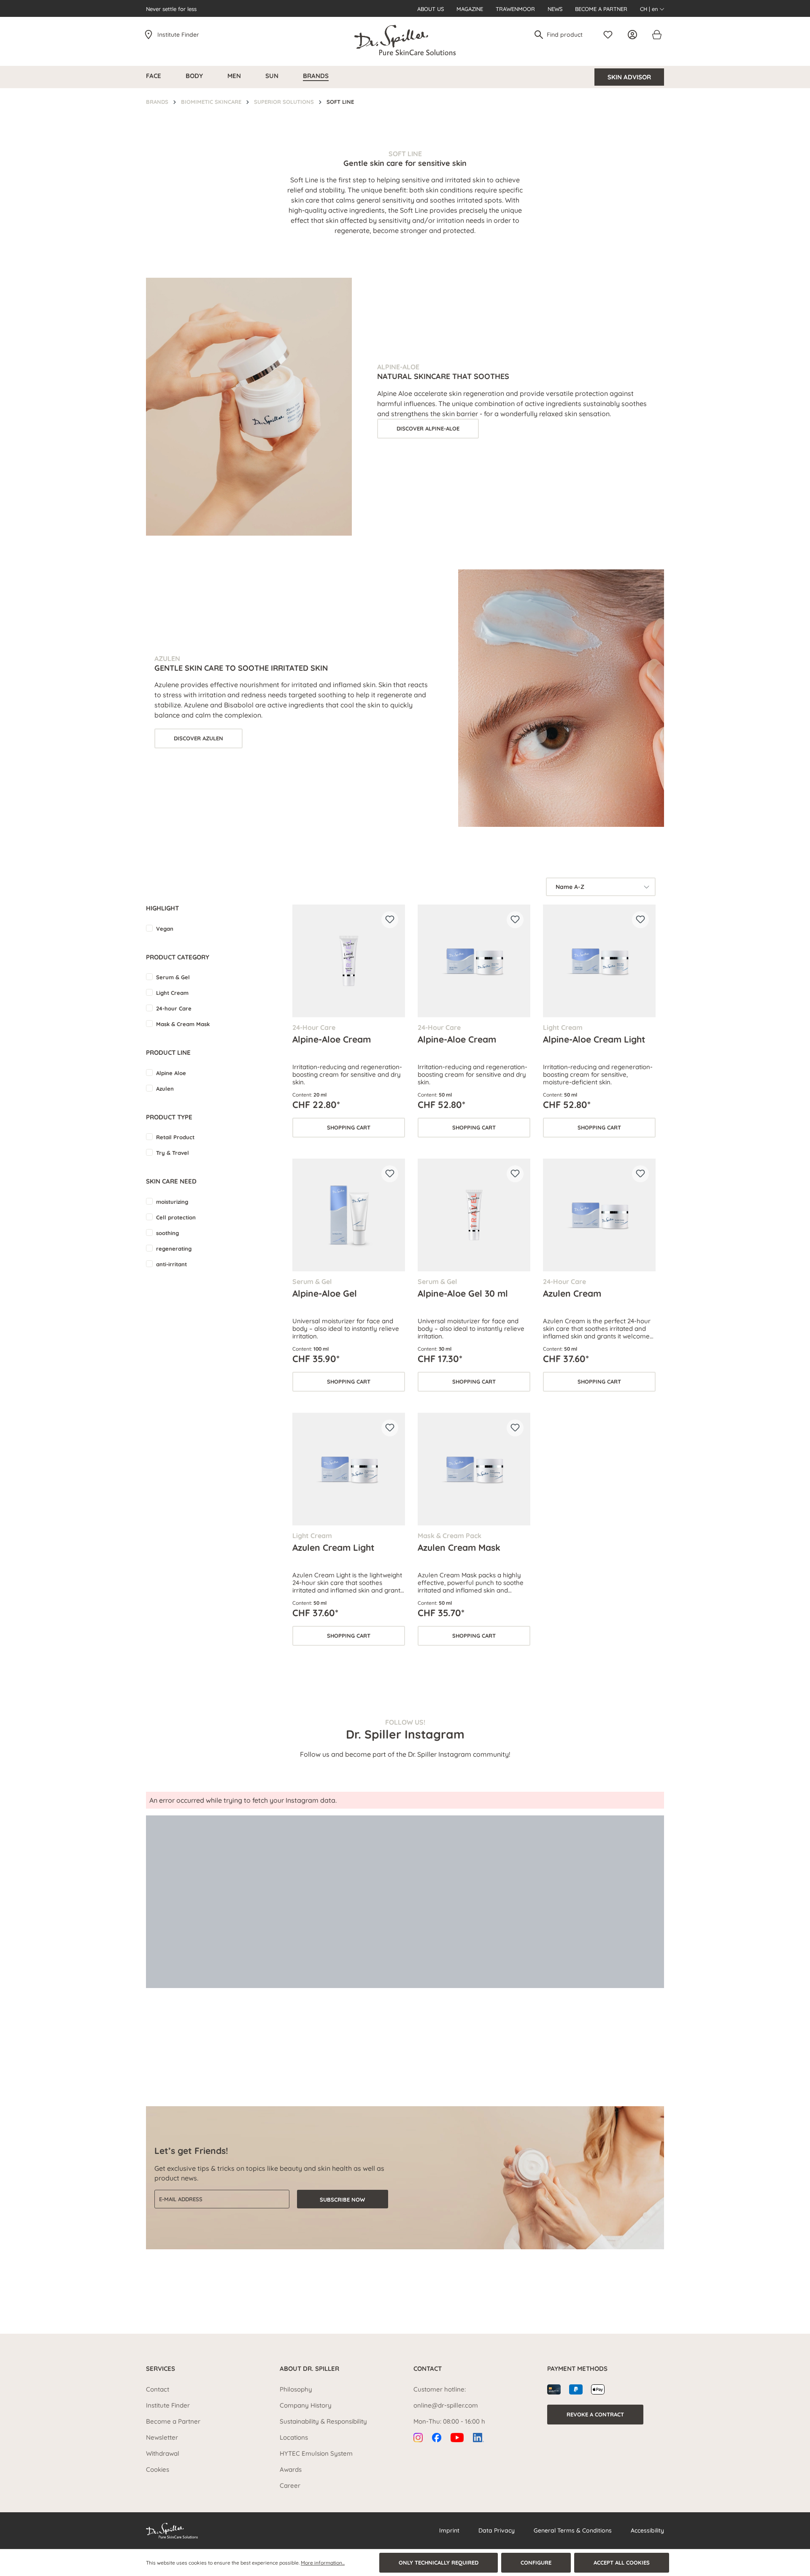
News (555, 9)
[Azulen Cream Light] (349, 1469)
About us (431, 9)
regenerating (174, 1249)
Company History (306, 2405)
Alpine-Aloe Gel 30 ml (463, 1293)
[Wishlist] (610, 35)
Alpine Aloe (171, 1073)
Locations (294, 2437)
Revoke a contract (595, 2414)
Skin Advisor (629, 77)
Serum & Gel (173, 977)
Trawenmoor (515, 9)
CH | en (650, 9)
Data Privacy (497, 2530)
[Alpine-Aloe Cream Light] (599, 961)
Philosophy (296, 2389)
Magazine (470, 9)
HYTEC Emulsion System (316, 2453)
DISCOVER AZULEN (198, 738)
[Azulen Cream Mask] (474, 1469)
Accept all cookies (622, 2562)
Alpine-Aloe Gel (325, 1293)
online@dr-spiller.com (446, 2405)
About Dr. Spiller (309, 2369)
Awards (291, 2469)
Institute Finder (178, 35)
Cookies (158, 2469)
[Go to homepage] (405, 40)
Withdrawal (163, 2453)
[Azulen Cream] (599, 1215)
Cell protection (176, 1217)
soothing (167, 1233)
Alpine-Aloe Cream (332, 1039)
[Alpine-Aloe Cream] (349, 961)
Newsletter (162, 2437)
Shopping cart (349, 1127)
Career (290, 2485)
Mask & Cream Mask (183, 1024)
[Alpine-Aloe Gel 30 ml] (474, 1215)
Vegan (165, 929)
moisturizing (172, 1202)
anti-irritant (171, 1264)
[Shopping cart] (656, 35)
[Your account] (634, 35)
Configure (536, 2562)
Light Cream (172, 993)
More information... (323, 2563)
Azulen (165, 1089)
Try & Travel (173, 1153)
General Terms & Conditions (573, 2530)
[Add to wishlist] (390, 920)
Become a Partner (601, 9)
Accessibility (647, 2530)
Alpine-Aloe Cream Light (594, 1039)
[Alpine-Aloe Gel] (349, 1215)
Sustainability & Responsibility (323, 2421)
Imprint (449, 2530)
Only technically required (439, 2562)
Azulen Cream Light (333, 1547)
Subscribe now (342, 2199)
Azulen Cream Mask (459, 1547)
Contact (158, 2389)
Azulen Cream (572, 1293)
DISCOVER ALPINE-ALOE (428, 428)
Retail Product (175, 1137)
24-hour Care (174, 1008)
